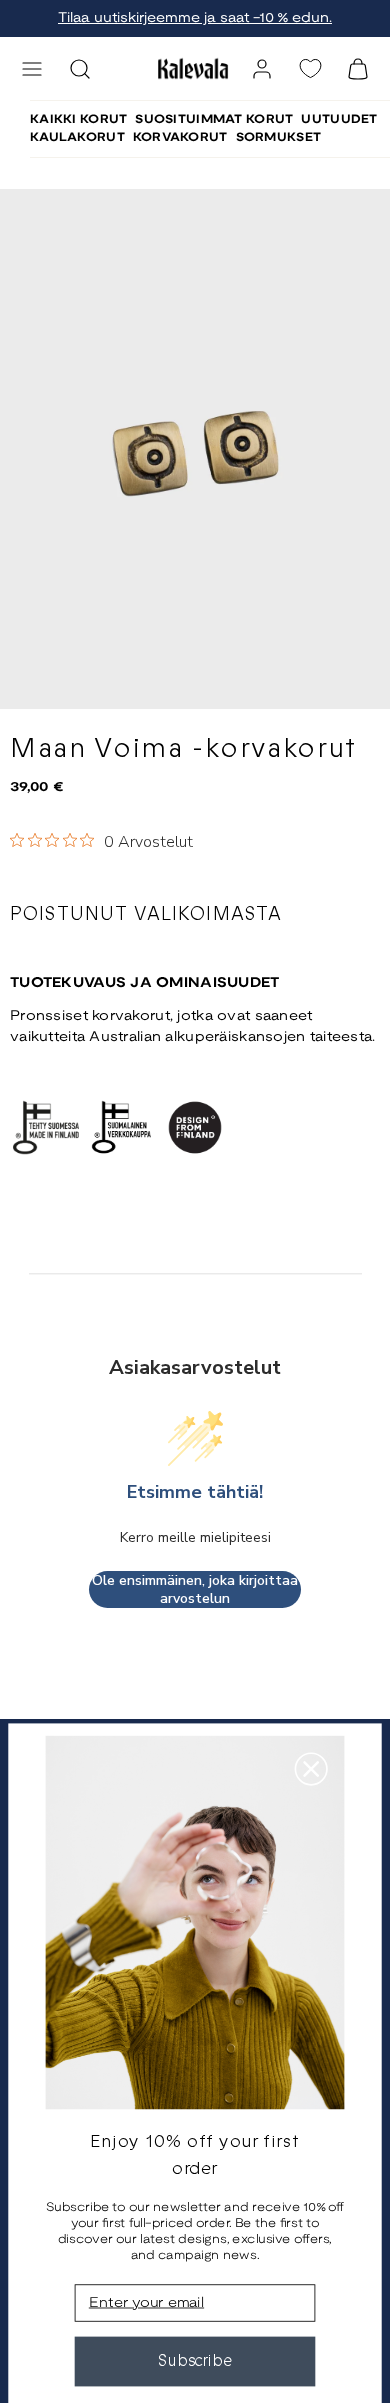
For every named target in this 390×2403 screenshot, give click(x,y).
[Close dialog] (311, 1768)
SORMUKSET (279, 137)
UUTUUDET (339, 119)
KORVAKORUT (180, 137)
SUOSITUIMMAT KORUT (214, 119)
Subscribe (195, 2361)
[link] (262, 69)
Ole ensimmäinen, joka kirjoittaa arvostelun (195, 1589)
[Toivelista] (310, 68)
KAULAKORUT (77, 137)
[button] (32, 69)
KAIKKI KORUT (78, 119)
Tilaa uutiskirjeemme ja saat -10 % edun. (195, 18)
